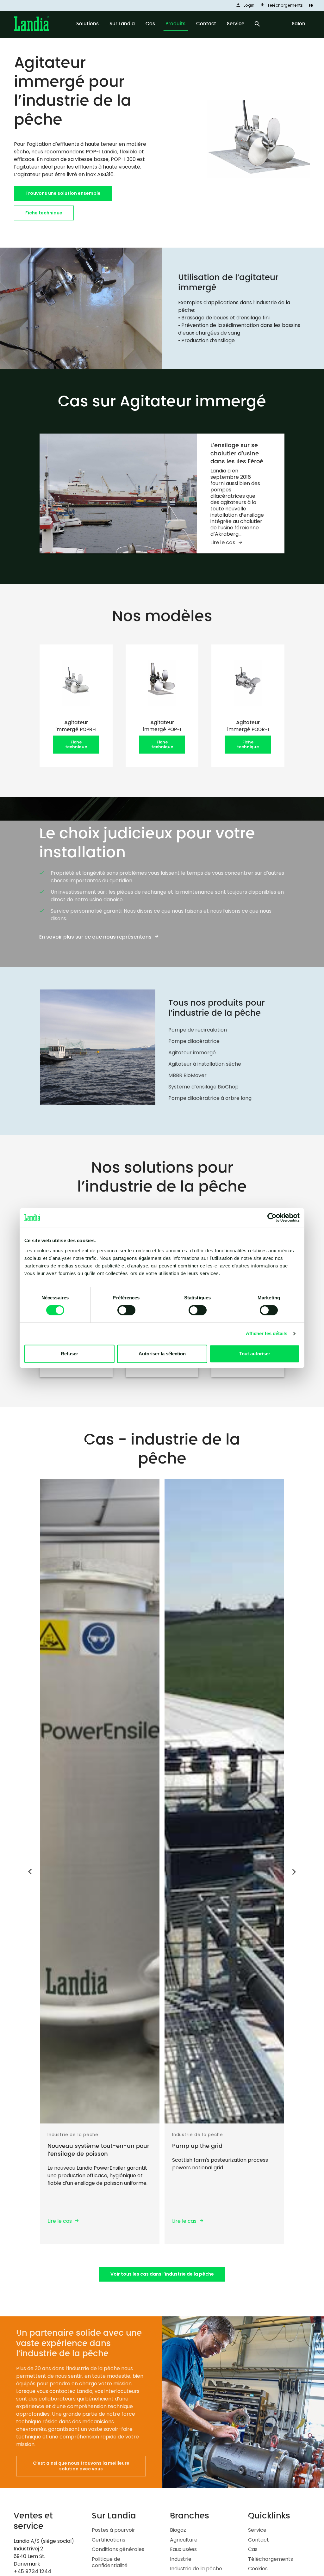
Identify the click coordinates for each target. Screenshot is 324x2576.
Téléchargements (271, 2559)
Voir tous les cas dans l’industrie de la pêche (162, 2274)
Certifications (109, 2540)
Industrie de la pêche (196, 2569)
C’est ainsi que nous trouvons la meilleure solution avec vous (81, 2466)
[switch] (126, 1310)
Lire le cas (223, 542)
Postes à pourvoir (113, 2530)
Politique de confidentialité (110, 2562)
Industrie (181, 2559)
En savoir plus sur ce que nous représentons (95, 937)
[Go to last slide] (30, 1871)
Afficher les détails (267, 1333)
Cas (253, 2549)
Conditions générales (118, 2549)
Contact (259, 2540)
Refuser (69, 1354)
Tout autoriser (255, 1354)
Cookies (258, 2569)
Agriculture (184, 2540)
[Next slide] (294, 1873)
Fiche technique (44, 213)
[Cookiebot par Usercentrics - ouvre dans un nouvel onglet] (272, 1217)
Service (257, 2530)
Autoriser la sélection (162, 1354)
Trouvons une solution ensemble (63, 193)
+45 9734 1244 (32, 2571)
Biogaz (178, 2530)
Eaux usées (183, 2549)
